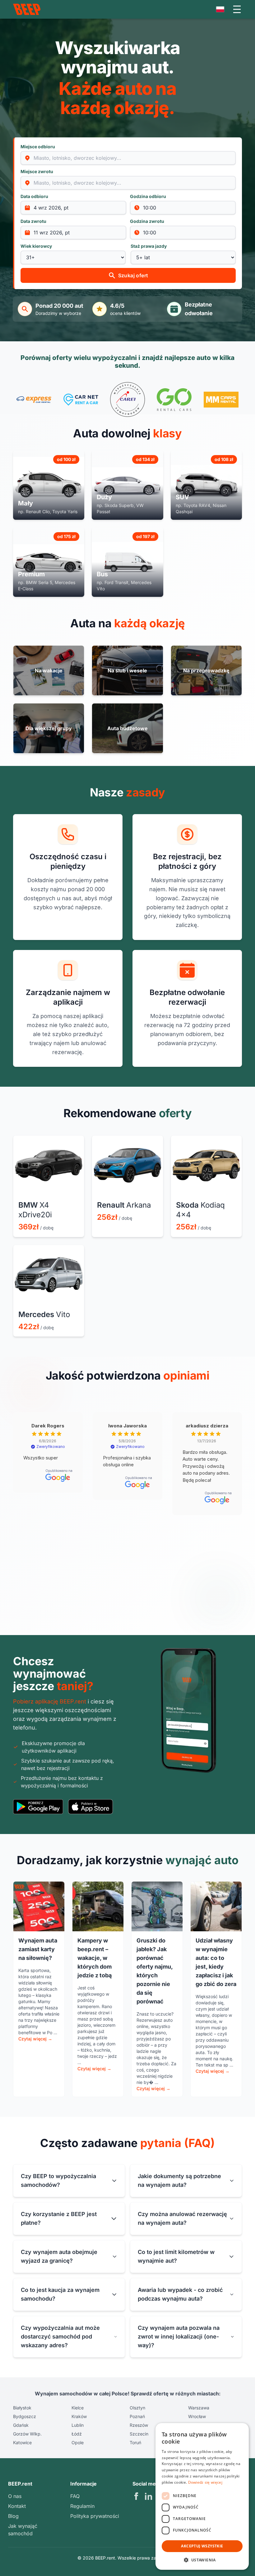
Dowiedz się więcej (205, 2482)
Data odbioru (34, 196)
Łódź (77, 2434)
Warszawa (199, 2408)
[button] (202, 2560)
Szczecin (139, 2434)
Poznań (137, 2416)
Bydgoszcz (25, 2416)
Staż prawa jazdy (149, 246)
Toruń (135, 2442)
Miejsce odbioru (38, 147)
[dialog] (202, 2496)
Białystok (22, 2408)
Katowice (22, 2442)
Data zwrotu (33, 221)
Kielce (78, 2408)
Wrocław (197, 2416)
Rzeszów (139, 2425)
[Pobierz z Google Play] (38, 1807)
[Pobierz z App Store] (90, 1807)
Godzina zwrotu (147, 221)
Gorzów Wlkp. (27, 2434)
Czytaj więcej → (35, 2039)
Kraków (79, 2416)
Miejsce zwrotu (37, 171)
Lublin (78, 2425)
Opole (78, 2442)
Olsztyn (137, 2408)
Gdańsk (21, 2425)
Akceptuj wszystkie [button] (202, 2546)
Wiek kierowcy (36, 246)
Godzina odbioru (148, 196)
